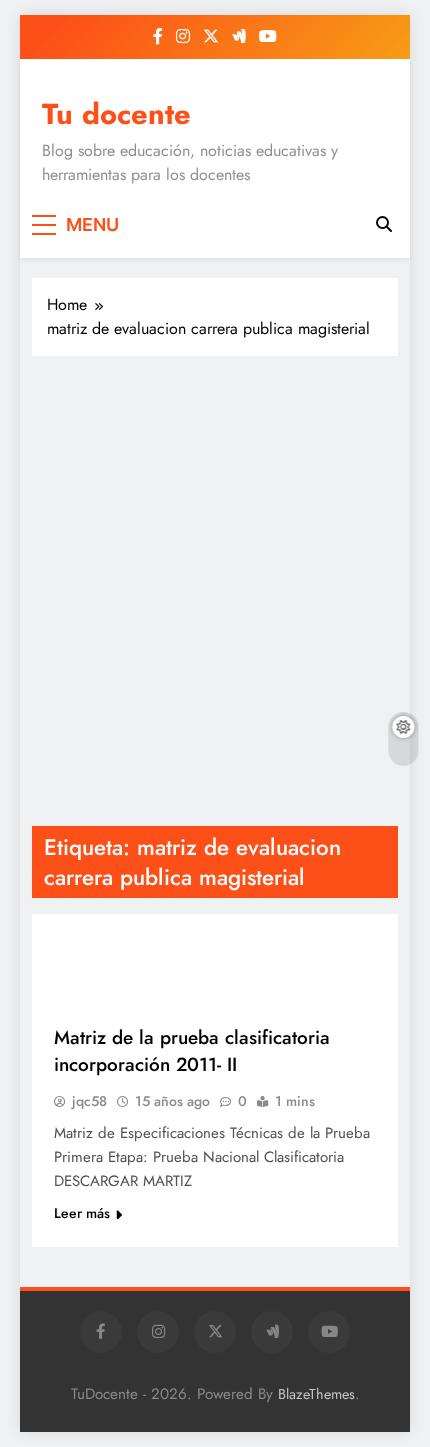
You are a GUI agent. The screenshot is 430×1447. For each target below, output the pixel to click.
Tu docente (116, 114)
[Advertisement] (215, 591)
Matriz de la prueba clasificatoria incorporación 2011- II (192, 1051)
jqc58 (89, 1101)
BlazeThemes (316, 1394)
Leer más (82, 1213)
